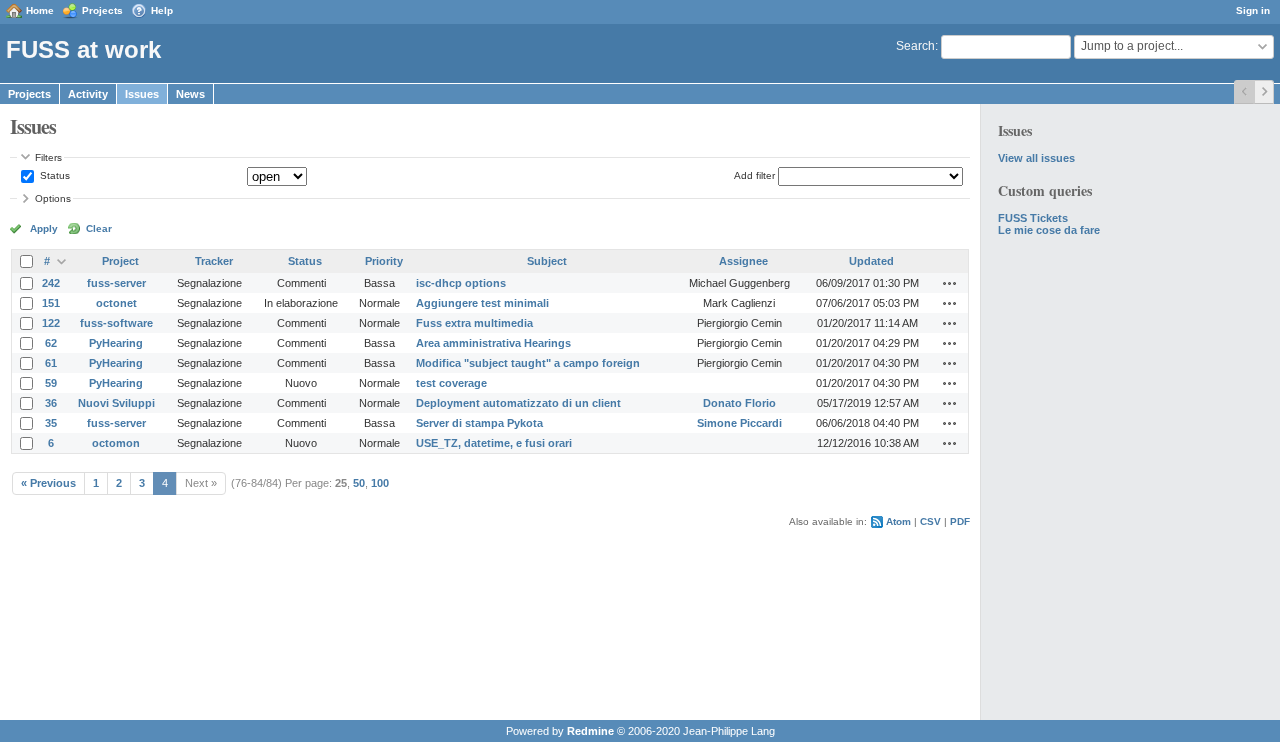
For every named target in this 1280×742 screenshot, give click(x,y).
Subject (547, 261)
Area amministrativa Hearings (493, 343)
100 (380, 483)
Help (162, 10)
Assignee (743, 261)
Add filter (754, 175)
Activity (88, 94)
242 (51, 283)
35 (51, 423)
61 (51, 363)
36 (51, 403)
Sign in (1253, 10)
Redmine (590, 731)
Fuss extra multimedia (474, 323)
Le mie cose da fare (1049, 230)
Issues (142, 94)
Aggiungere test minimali (482, 303)
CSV (930, 521)
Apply (44, 228)
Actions (950, 283)
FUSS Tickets (1033, 218)
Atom (898, 521)
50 (359, 483)
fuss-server (116, 283)
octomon (116, 443)
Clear (99, 228)
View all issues (1036, 158)
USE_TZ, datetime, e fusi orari (494, 443)
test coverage (451, 383)
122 (51, 323)
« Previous (48, 483)
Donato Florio (739, 403)
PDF (960, 521)
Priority (384, 261)
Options (53, 198)
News (190, 94)
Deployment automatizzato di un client (518, 403)
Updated (871, 261)
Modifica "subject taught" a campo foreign (528, 363)
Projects (102, 10)
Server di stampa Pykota (479, 423)
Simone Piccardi (739, 423)
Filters (48, 157)
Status (53, 175)
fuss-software (116, 323)
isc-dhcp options (461, 283)
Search (915, 46)
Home (40, 10)
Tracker (214, 261)
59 (51, 383)
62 (51, 343)
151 (51, 303)
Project (120, 261)
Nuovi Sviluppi (116, 403)
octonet (116, 303)
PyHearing (116, 343)
